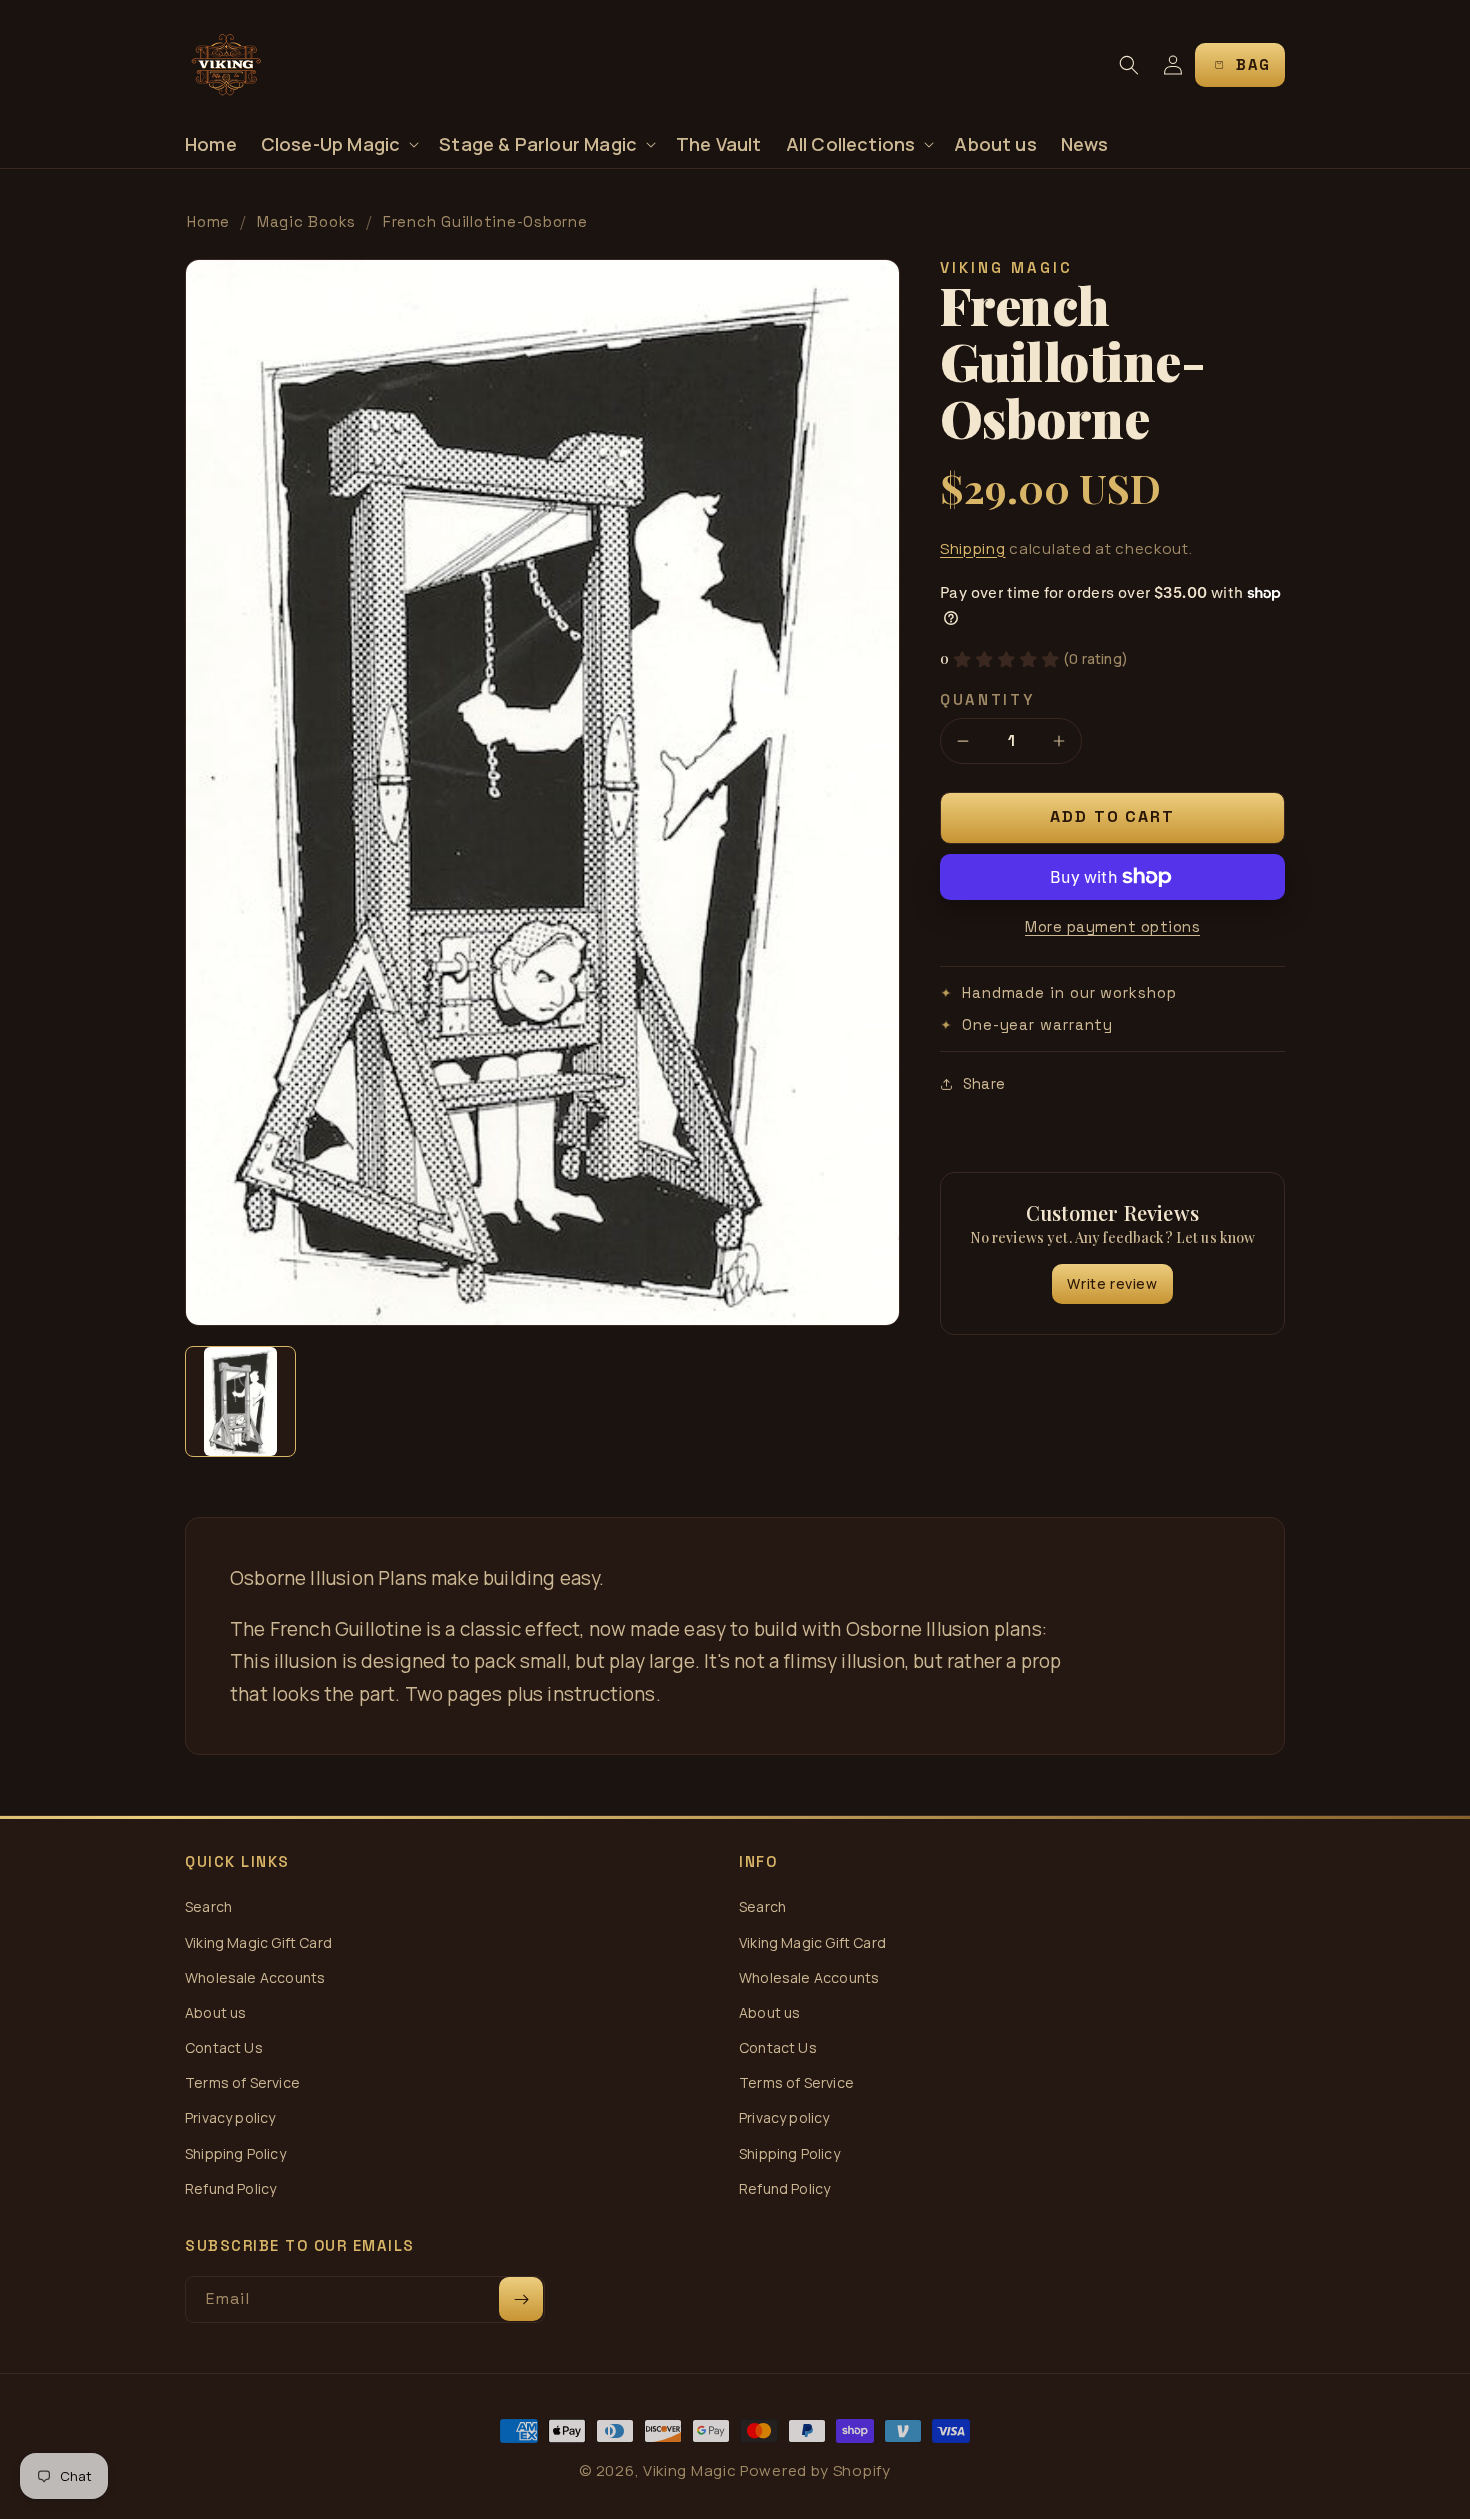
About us (215, 2012)
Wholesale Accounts (255, 1977)
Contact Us (224, 2047)
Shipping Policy (235, 2153)
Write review (1112, 1283)
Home (208, 221)
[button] (338, 144)
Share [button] (984, 1083)
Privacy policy (230, 2117)
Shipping (973, 548)
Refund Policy (230, 2188)
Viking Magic (689, 2470)
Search (208, 1906)
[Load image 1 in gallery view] (240, 1401)
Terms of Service (242, 2082)
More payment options (1112, 926)
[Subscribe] (521, 2299)
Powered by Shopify (815, 2470)
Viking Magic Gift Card (258, 1942)
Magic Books (306, 221)
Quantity (987, 699)
